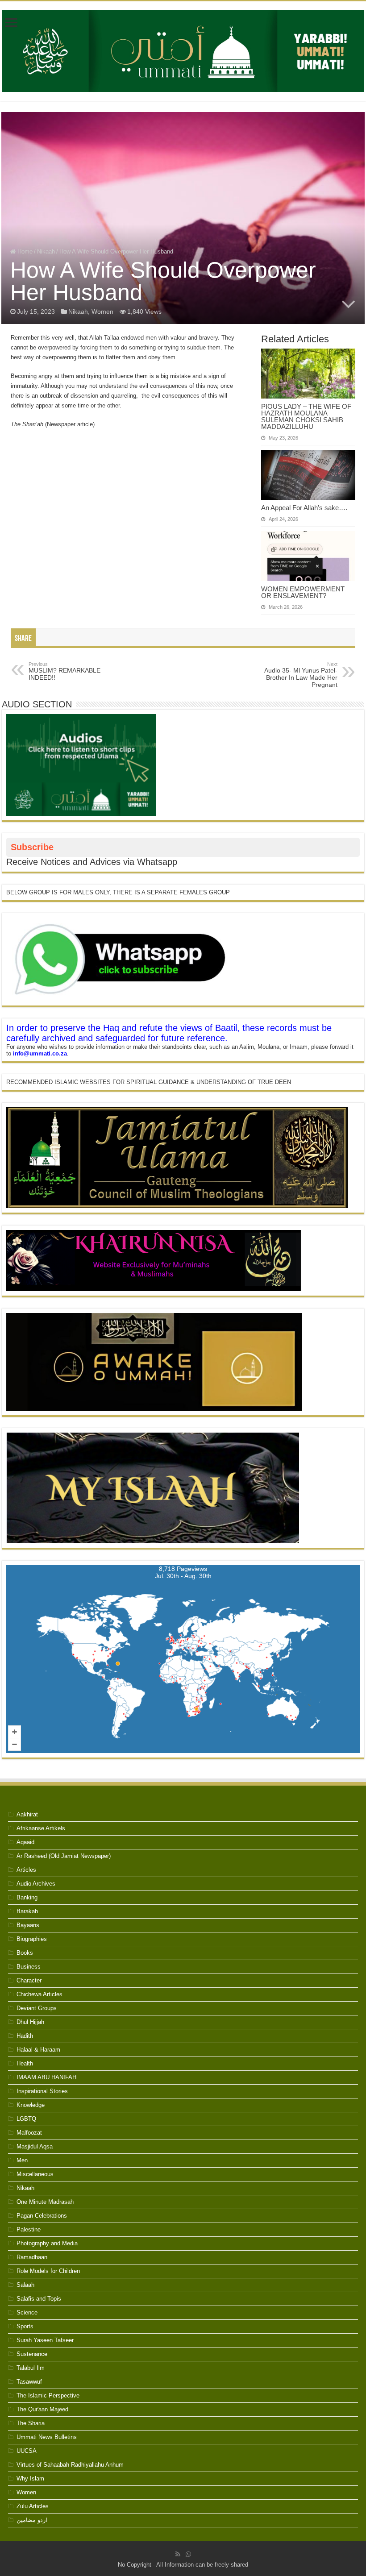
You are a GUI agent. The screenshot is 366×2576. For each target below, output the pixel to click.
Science (27, 2312)
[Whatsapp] (188, 2554)
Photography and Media (47, 2243)
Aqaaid (25, 1842)
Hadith (25, 2036)
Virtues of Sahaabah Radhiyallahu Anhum (70, 2465)
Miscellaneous (35, 2174)
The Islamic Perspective (48, 2395)
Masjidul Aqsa (35, 2146)
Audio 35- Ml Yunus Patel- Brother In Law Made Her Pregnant (301, 675)
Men (22, 2160)
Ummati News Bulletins (47, 2437)
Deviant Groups (37, 2008)
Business (29, 1967)
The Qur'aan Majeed (42, 2409)
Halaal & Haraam (38, 2050)
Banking (27, 1897)
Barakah (27, 1911)
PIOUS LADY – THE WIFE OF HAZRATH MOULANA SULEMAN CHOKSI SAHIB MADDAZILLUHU (306, 416)
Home (24, 251)
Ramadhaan (32, 2257)
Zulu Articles (33, 2506)
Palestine (29, 2229)
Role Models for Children (48, 2271)
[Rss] (178, 2554)
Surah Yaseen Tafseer (45, 2340)
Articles (26, 1870)
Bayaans (28, 1925)
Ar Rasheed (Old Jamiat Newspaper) (64, 1856)
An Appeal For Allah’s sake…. (304, 508)
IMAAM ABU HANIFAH (46, 2077)
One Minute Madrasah (45, 2202)
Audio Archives (36, 1884)
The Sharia (31, 2423)
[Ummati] (183, 50)
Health (25, 2063)
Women (102, 312)
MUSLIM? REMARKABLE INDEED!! (64, 671)
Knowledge (31, 2105)
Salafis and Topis (39, 2299)
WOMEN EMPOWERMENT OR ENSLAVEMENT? (303, 592)
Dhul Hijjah (30, 2022)
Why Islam (30, 2478)
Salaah (25, 2285)
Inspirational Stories (42, 2091)
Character (29, 1980)
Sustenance (32, 2354)
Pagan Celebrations (42, 2216)
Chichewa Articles (40, 1994)
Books (25, 1953)
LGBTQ (26, 2119)
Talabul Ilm (31, 2368)
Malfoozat (29, 2133)
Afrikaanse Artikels (41, 1828)
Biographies (32, 1939)
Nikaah (46, 251)
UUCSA (27, 2451)
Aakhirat (27, 1814)
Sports (25, 2326)
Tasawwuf (29, 2382)
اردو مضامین (32, 2520)
